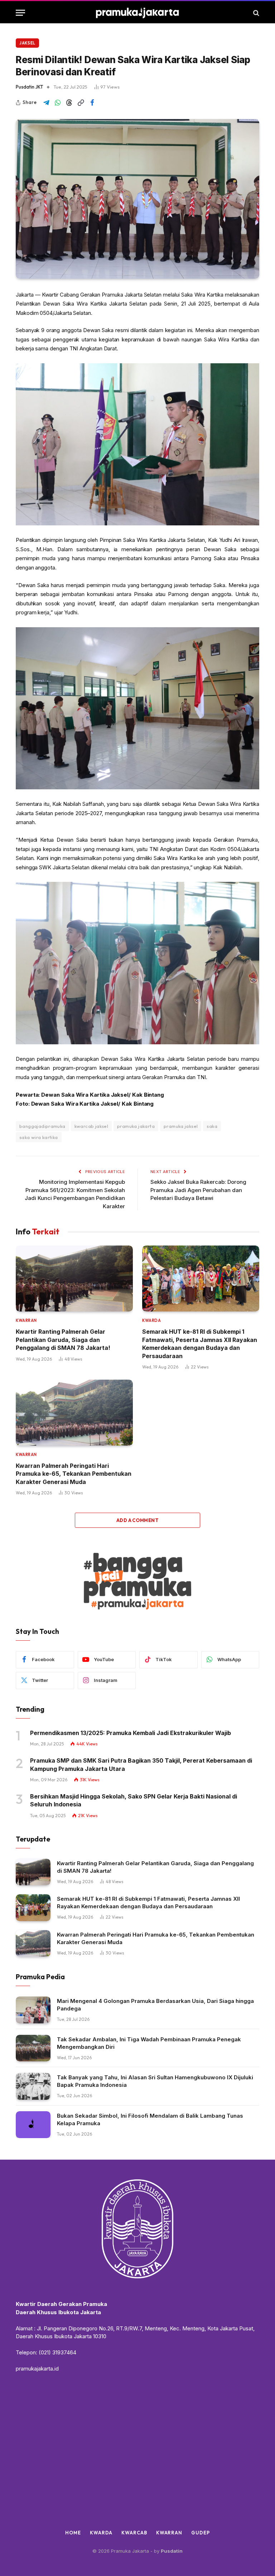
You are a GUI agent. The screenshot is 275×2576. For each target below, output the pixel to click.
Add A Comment (137, 1520)
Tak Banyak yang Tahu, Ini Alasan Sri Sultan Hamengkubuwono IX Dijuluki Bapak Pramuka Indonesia (155, 2081)
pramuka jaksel (181, 1126)
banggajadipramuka (42, 1126)
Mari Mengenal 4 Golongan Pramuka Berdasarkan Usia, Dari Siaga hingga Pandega (155, 2005)
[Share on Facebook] (92, 103)
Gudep (201, 2533)
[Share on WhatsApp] (58, 103)
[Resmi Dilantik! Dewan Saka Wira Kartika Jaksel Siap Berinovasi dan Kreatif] (137, 199)
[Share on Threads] (69, 103)
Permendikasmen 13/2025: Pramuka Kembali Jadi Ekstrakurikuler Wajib (131, 1733)
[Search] (255, 13)
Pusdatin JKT (30, 87)
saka (212, 1126)
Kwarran (26, 1320)
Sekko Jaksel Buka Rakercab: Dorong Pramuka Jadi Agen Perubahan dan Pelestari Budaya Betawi (198, 1190)
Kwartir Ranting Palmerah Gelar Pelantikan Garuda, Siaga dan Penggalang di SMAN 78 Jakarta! (63, 1340)
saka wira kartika (39, 1137)
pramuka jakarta (136, 1126)
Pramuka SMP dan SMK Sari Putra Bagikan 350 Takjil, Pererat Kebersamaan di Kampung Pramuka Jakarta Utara (141, 1764)
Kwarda (151, 1320)
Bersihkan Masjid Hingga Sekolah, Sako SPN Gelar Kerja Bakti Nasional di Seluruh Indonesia (134, 1800)
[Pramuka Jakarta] (138, 13)
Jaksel (27, 43)
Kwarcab (134, 2533)
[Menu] (20, 13)
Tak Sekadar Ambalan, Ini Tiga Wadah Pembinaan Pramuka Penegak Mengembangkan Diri (149, 2043)
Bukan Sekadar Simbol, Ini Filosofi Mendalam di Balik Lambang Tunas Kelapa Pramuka (150, 2119)
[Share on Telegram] (46, 103)
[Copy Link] (81, 103)
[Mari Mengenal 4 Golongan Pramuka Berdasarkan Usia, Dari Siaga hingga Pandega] (33, 2010)
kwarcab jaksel (91, 1126)
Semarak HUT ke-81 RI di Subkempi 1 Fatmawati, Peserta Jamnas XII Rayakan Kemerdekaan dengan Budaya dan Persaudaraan (200, 1344)
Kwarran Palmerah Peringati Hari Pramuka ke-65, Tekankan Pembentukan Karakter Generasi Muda (74, 1474)
